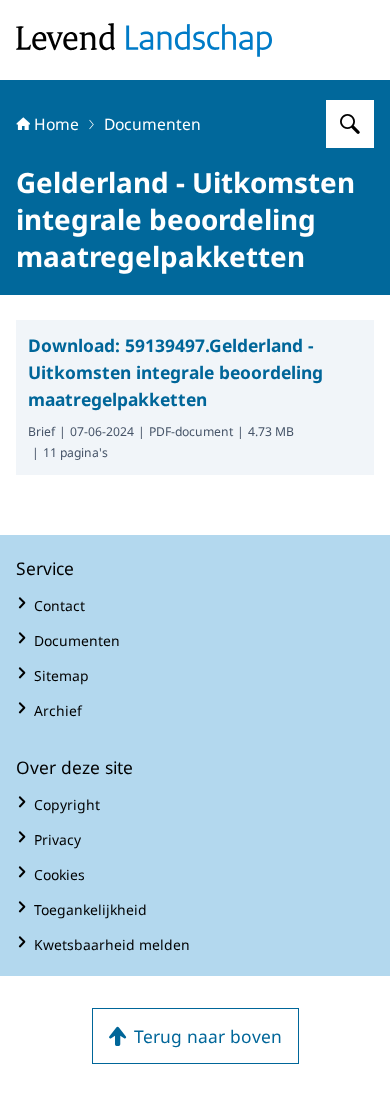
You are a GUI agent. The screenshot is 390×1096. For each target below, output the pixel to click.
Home (56, 124)
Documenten (152, 124)
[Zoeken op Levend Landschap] (350, 124)
